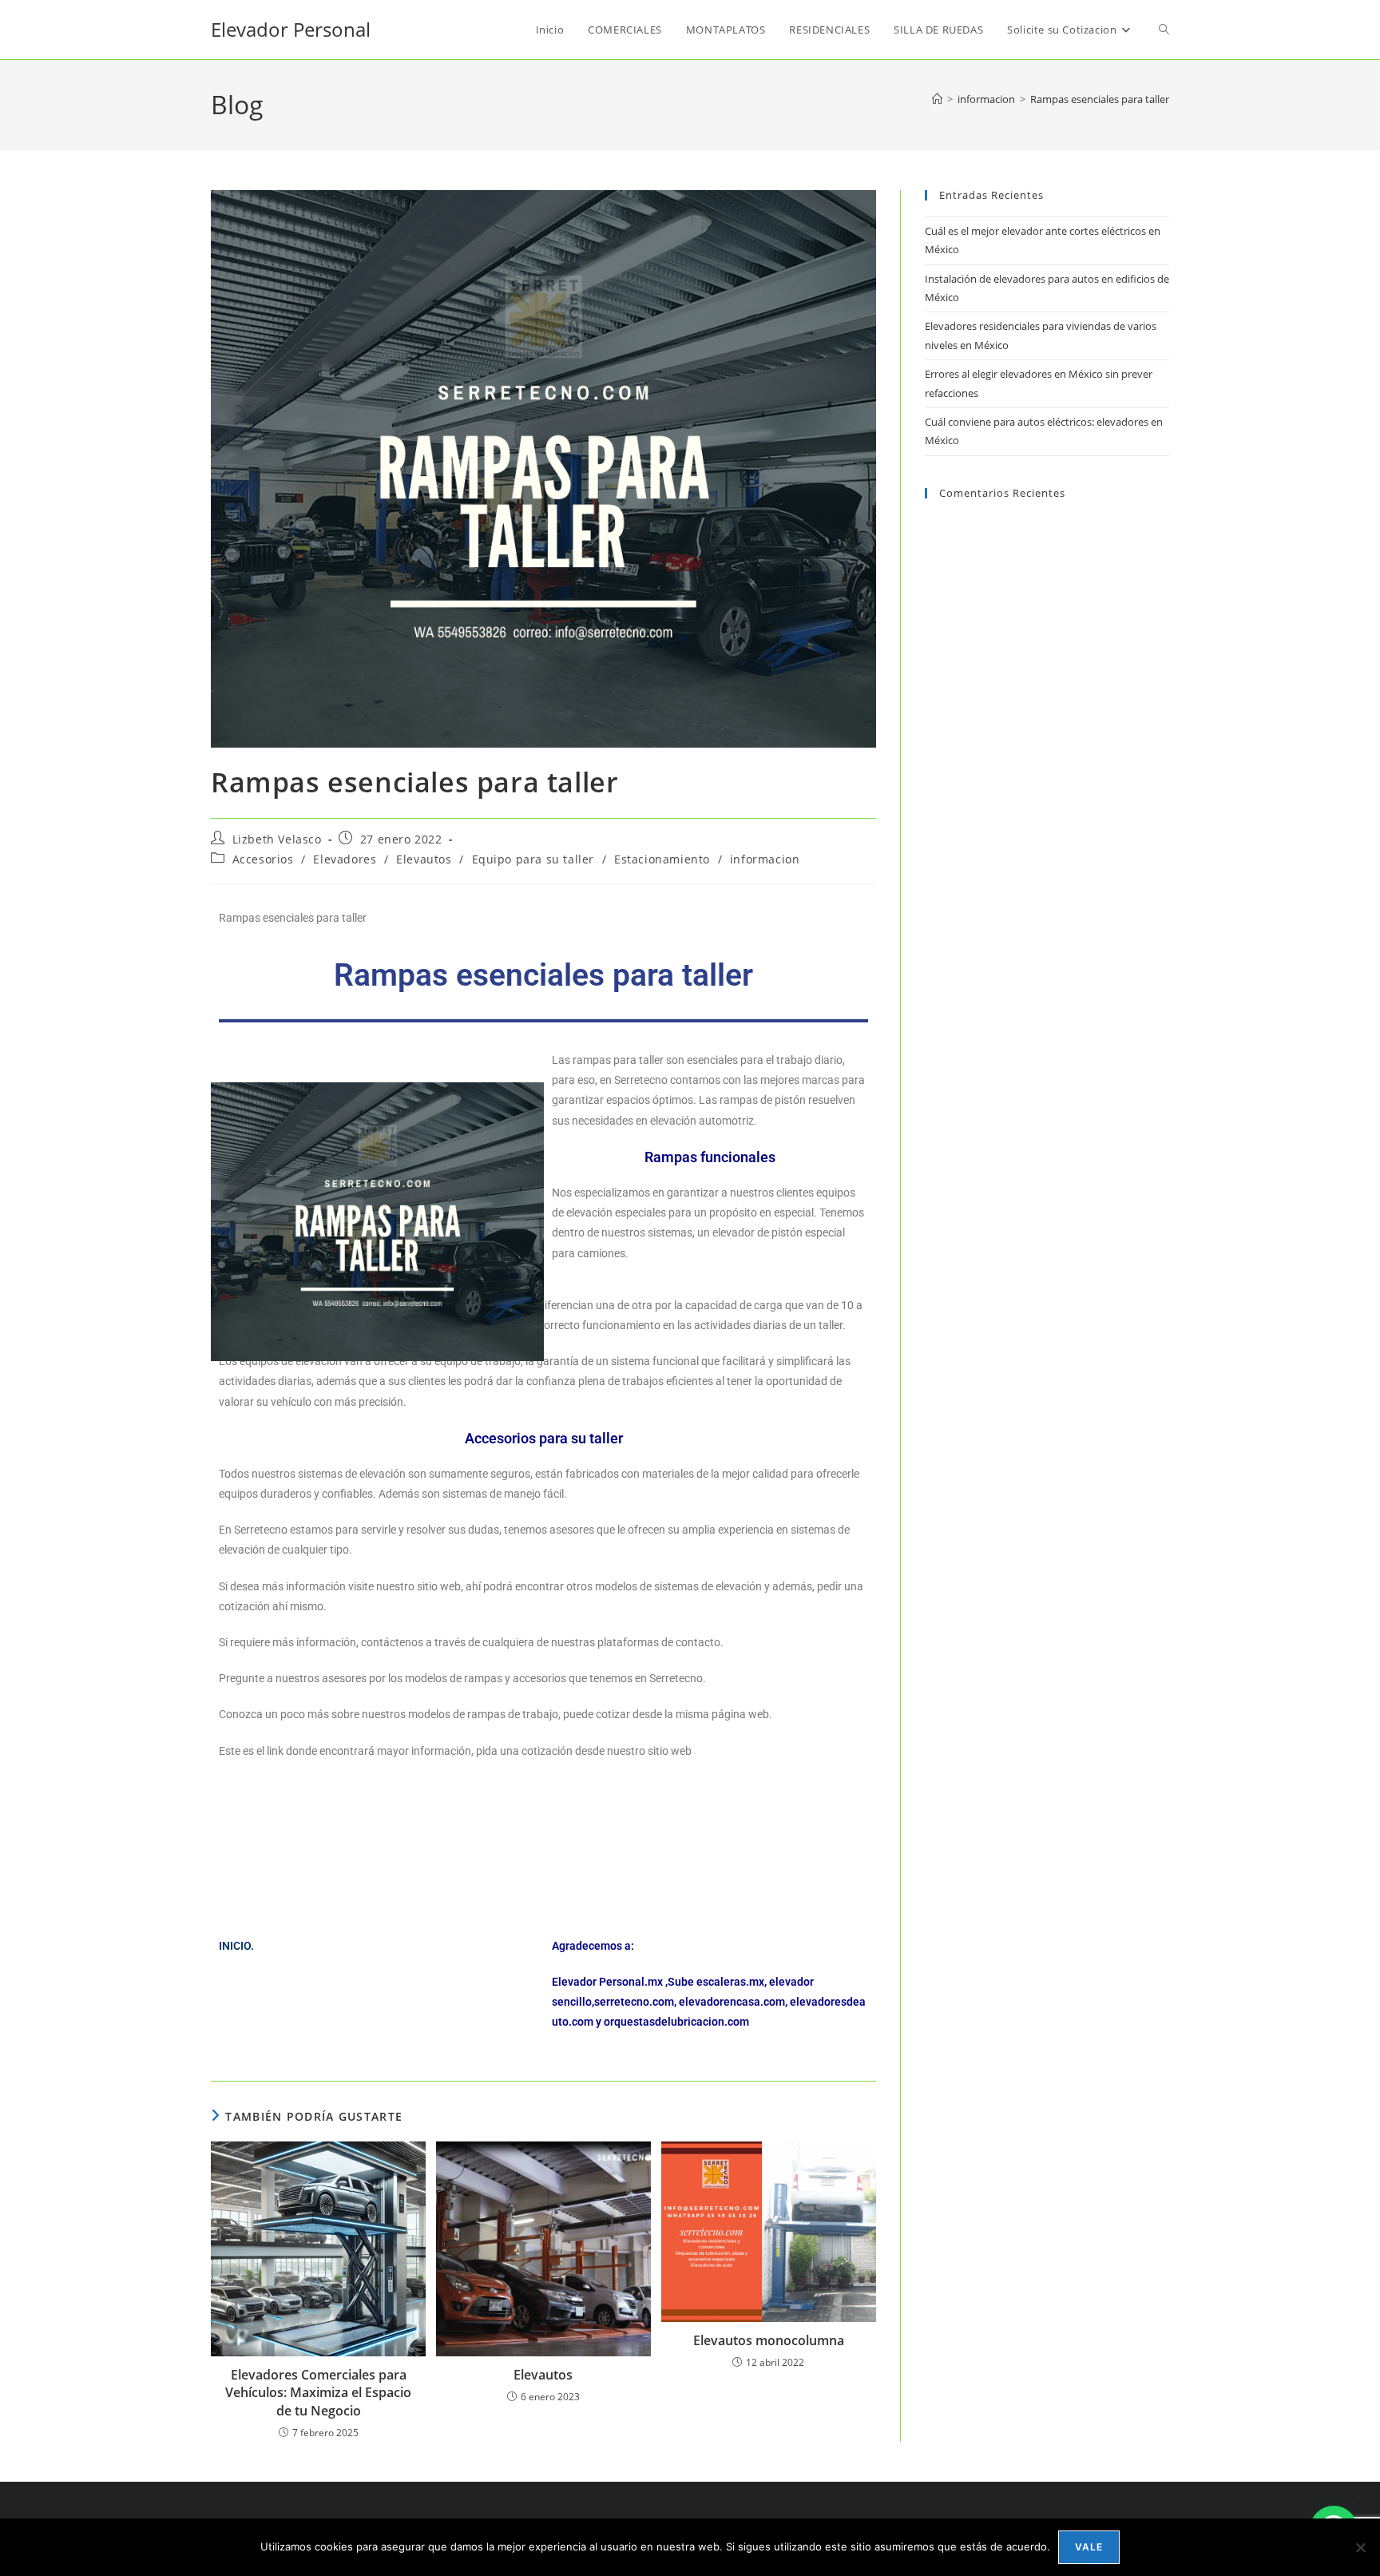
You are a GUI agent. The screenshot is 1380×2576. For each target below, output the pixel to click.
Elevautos (424, 859)
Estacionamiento (662, 859)
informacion (765, 859)
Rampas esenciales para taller (1100, 99)
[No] (1360, 2547)
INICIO (235, 1946)
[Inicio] (937, 99)
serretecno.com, (635, 2002)
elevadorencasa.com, (733, 2002)
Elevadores (345, 859)
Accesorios (263, 859)
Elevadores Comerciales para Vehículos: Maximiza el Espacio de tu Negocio (318, 2393)
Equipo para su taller (533, 859)
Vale (1089, 2547)
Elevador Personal (291, 29)
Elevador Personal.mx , (610, 1982)
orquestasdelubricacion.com (676, 2022)
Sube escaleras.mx (716, 1982)
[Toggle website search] (1164, 30)
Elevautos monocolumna (769, 2340)
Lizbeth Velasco (277, 839)
